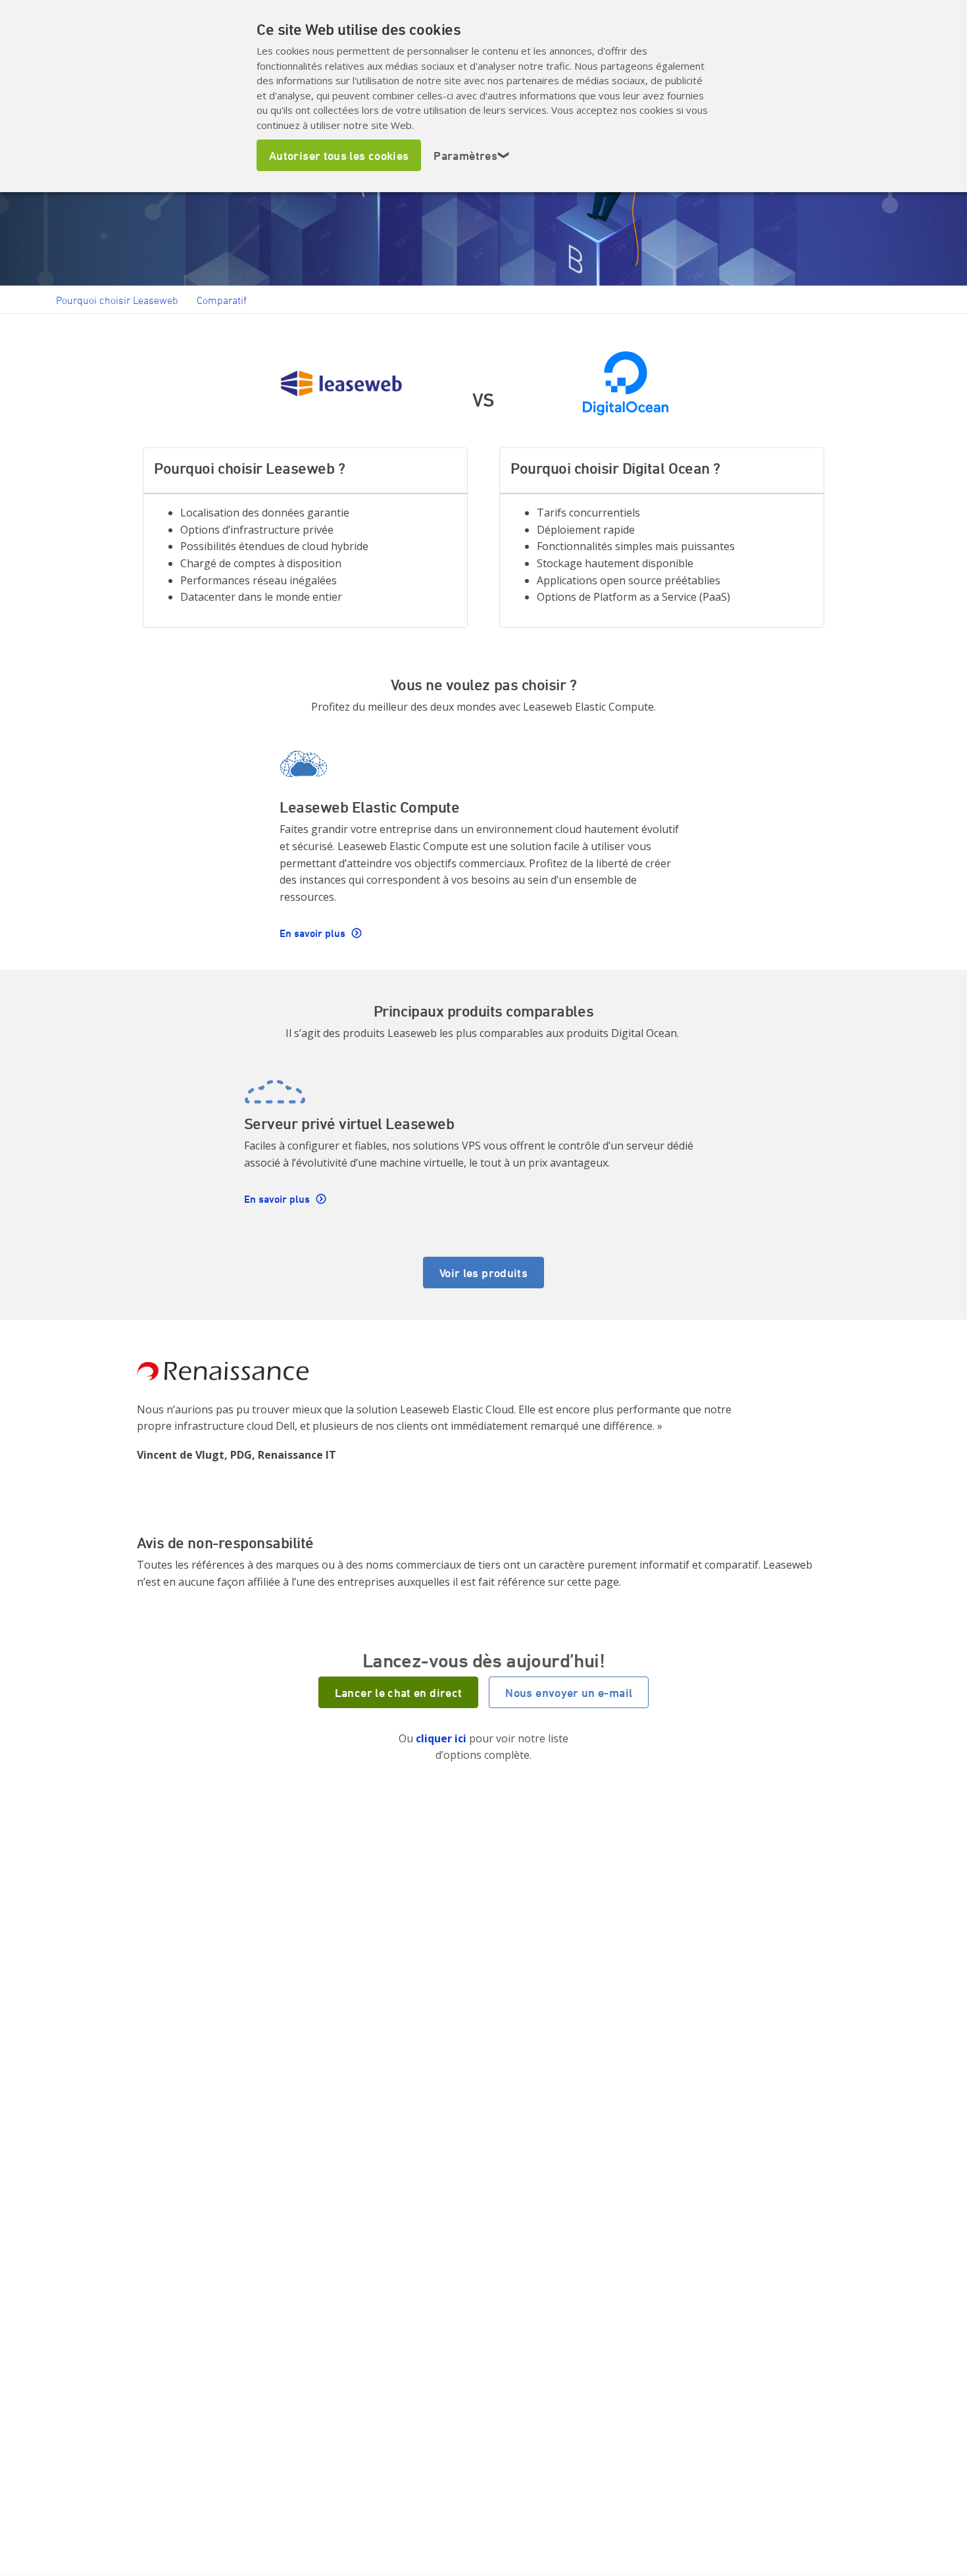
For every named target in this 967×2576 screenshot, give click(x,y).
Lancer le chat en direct (399, 1692)
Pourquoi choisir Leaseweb (117, 300)
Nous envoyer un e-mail (569, 1692)
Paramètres (472, 155)
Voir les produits (484, 1273)
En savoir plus (314, 933)
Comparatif (222, 300)
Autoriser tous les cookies (339, 155)
